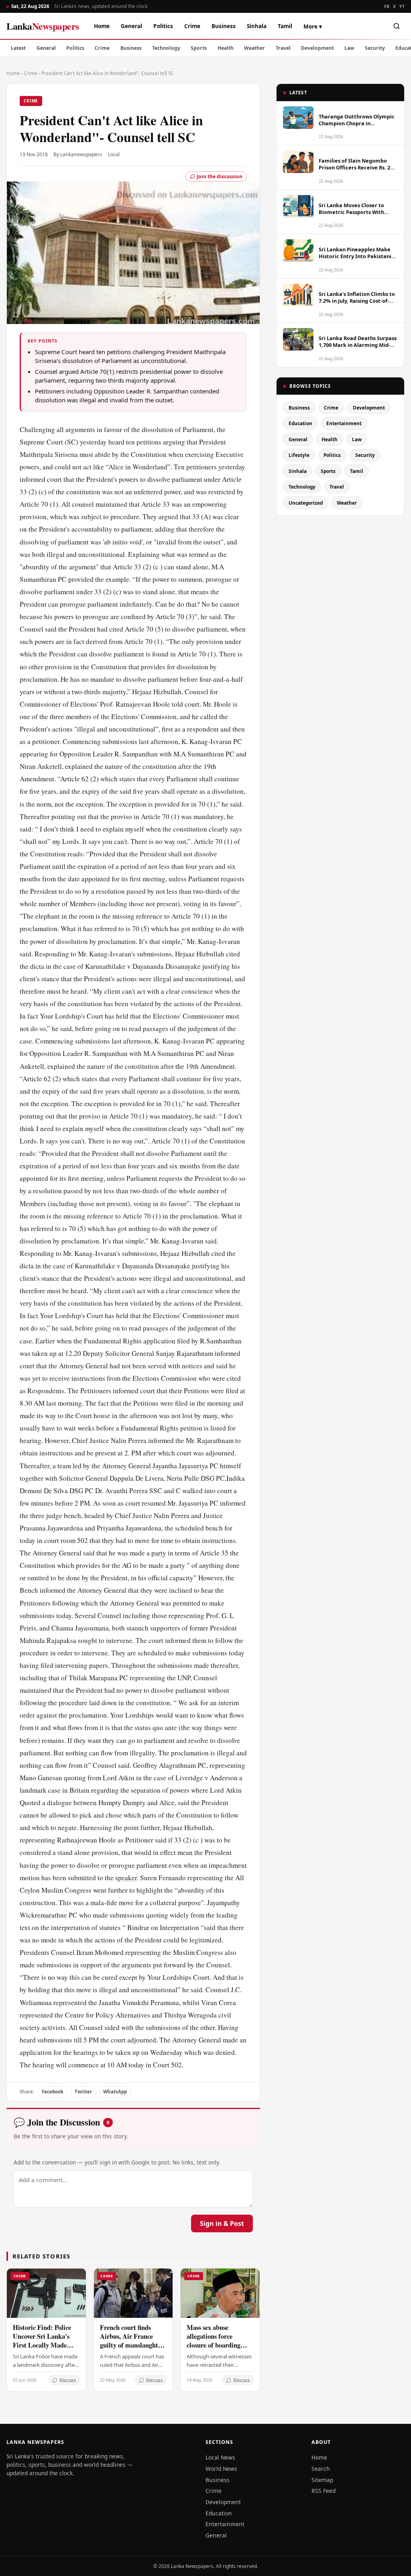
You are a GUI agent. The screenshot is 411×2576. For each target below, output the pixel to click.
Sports (199, 48)
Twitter (83, 2092)
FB (387, 6)
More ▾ (313, 26)
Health (226, 48)
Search (321, 2469)
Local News (220, 2457)
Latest (18, 48)
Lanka (43, 26)
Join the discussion (220, 176)
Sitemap (322, 2480)
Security (375, 48)
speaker (126, 1878)
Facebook (53, 2092)
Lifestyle (299, 455)
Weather (254, 48)
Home (102, 26)
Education (300, 423)
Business (224, 26)
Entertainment (344, 423)
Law (349, 48)
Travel (283, 48)
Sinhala (257, 26)
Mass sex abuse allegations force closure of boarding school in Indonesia (214, 2341)
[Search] (397, 26)
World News (221, 2469)
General (131, 26)
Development (317, 48)
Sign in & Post (222, 2223)
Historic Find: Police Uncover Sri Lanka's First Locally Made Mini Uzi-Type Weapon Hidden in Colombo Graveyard (45, 2349)
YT (402, 6)
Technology (166, 48)
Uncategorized (306, 503)
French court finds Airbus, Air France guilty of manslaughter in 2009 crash (132, 2341)
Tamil (285, 26)
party (159, 1553)
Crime (192, 26)
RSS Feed (324, 2491)
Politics (163, 26)
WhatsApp (115, 2092)
